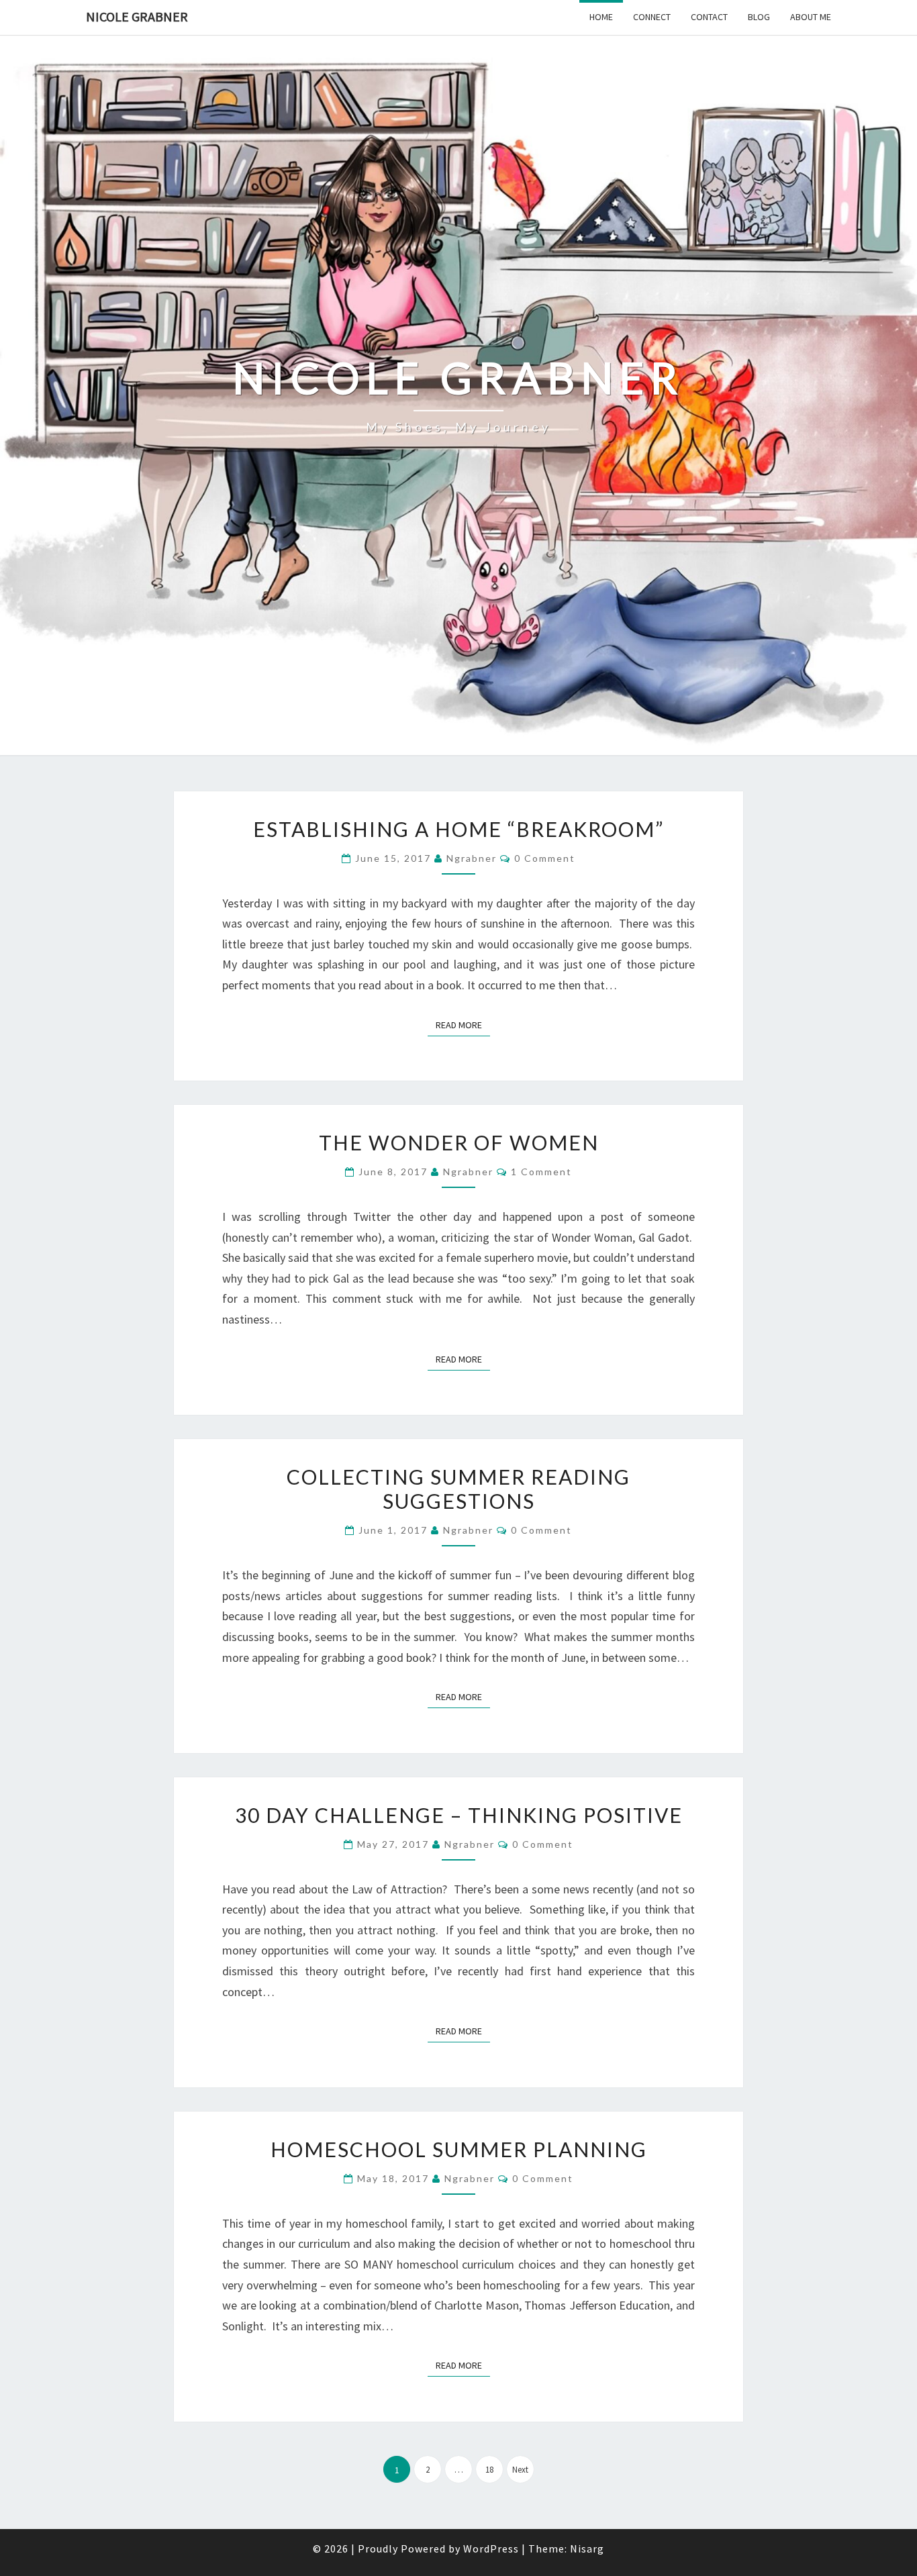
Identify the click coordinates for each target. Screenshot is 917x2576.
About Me (811, 17)
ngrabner (472, 858)
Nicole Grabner (137, 16)
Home (601, 17)
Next (520, 2470)
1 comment (541, 1172)
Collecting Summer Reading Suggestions (458, 1489)
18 (489, 2470)
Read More (463, 1025)
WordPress (491, 2548)
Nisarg (587, 2548)
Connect (652, 17)
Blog (759, 17)
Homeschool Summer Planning (459, 2149)
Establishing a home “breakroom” (458, 829)
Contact (709, 17)
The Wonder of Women (459, 1142)
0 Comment (545, 858)
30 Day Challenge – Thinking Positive (459, 1815)
